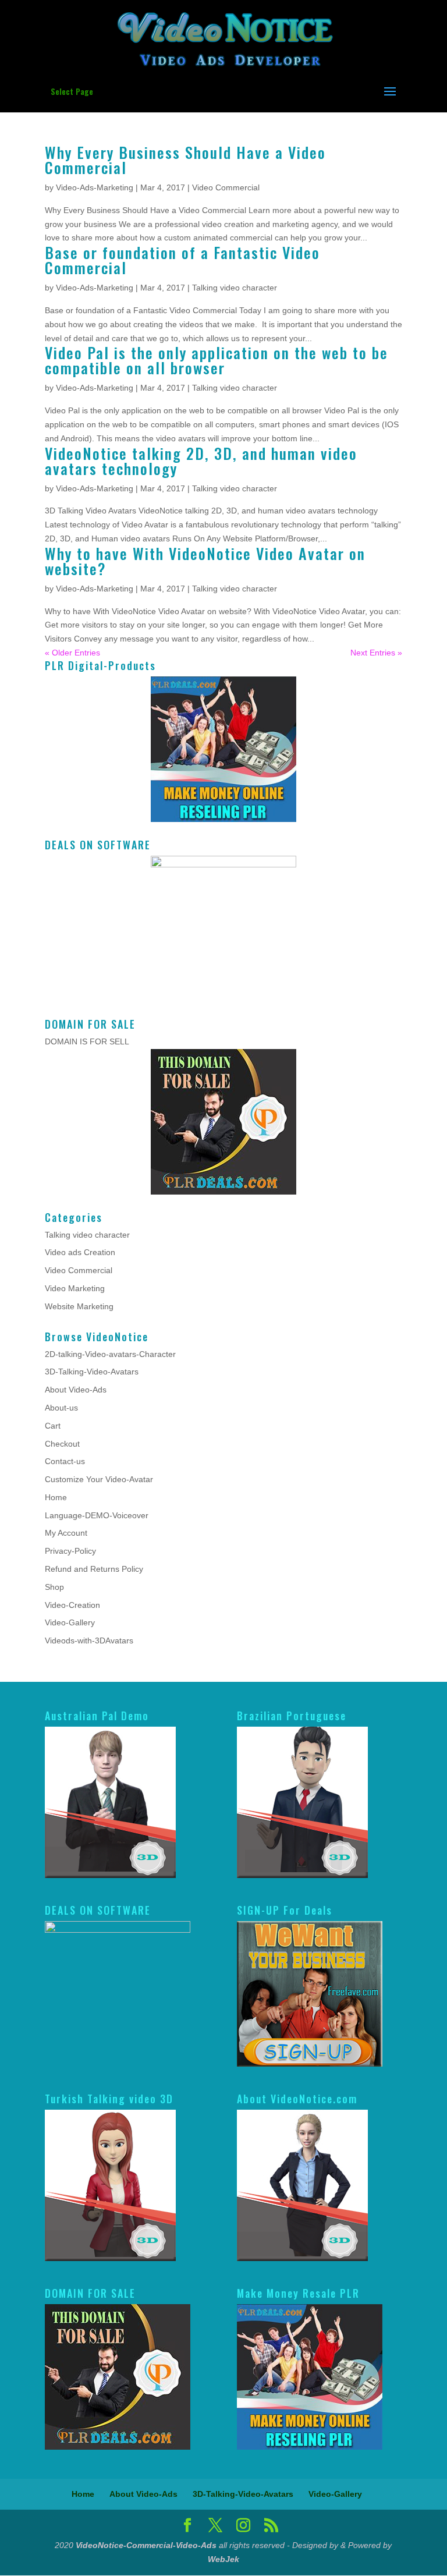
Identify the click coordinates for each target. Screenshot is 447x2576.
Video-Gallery (70, 1622)
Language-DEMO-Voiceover (97, 1515)
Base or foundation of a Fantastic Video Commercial (182, 260)
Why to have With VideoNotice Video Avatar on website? (205, 561)
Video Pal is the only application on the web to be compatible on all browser (217, 360)
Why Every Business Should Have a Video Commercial (185, 160)
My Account (66, 1533)
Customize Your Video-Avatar (99, 1479)
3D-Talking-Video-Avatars (92, 1372)
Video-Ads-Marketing (95, 187)
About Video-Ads (76, 1390)
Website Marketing (79, 1306)
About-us (61, 1408)
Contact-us (65, 1461)
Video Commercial (226, 187)
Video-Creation (72, 1605)
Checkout (62, 1444)
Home (56, 1497)
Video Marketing (75, 1288)
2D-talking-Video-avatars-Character (110, 1354)
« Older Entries (72, 653)
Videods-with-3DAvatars (89, 1640)
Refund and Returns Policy (94, 1569)
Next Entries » (376, 653)
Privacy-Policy (70, 1551)
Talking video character (235, 288)
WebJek (223, 2559)
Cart (53, 1426)
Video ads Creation (80, 1252)
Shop (54, 1587)
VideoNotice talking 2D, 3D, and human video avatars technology (201, 461)
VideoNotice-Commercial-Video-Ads (146, 2545)
